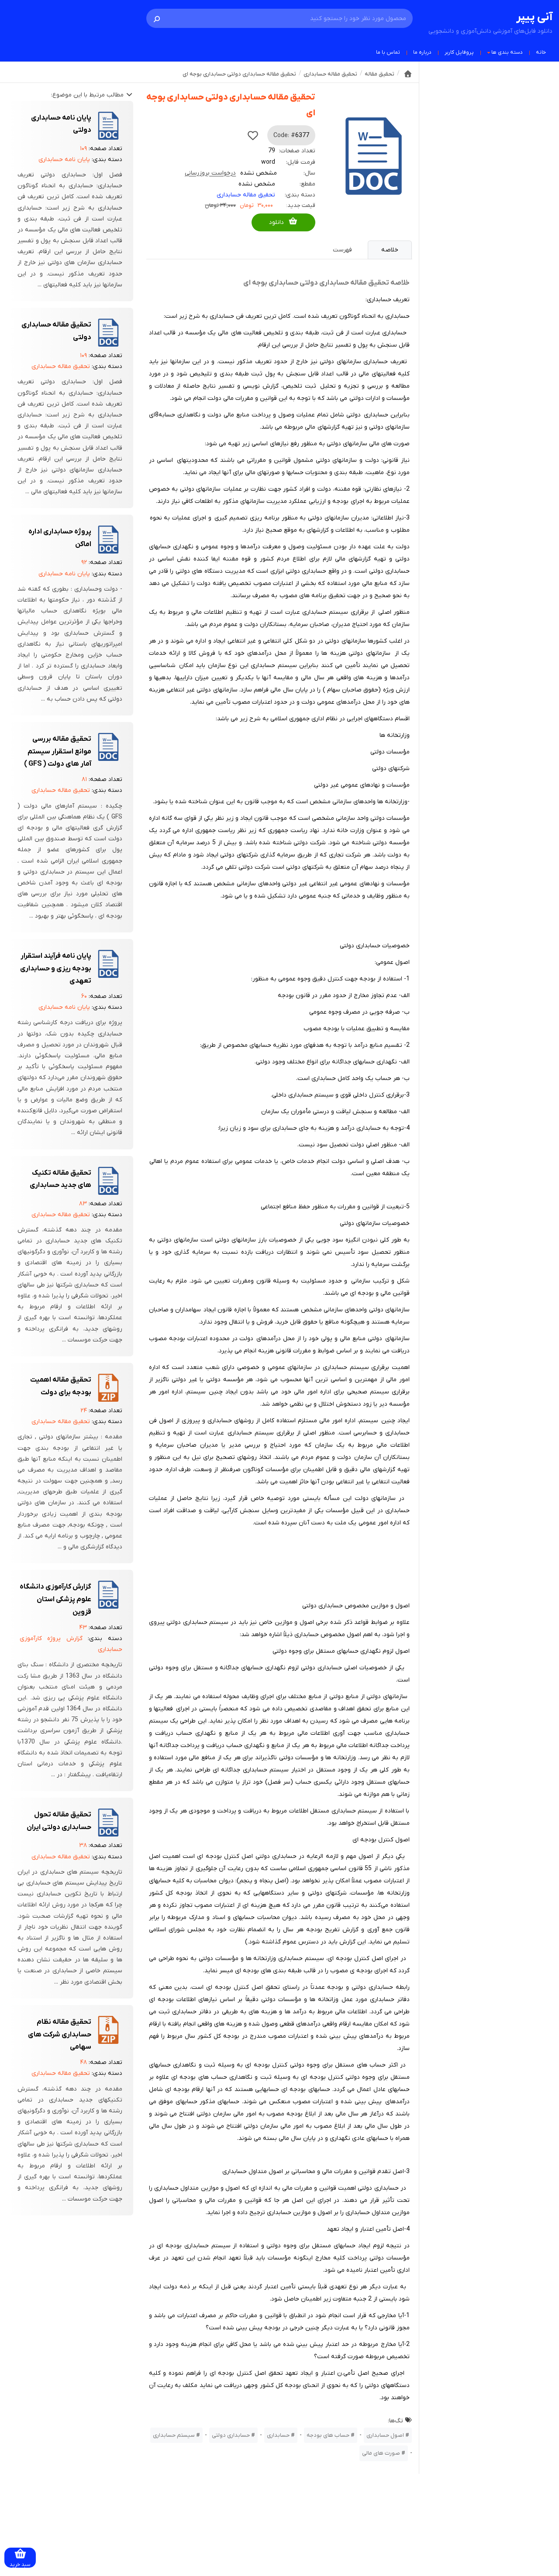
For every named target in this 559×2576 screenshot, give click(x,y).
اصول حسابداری (385, 2435)
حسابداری (278, 2435)
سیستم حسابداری (174, 2435)
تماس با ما (388, 52)
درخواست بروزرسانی (210, 173)
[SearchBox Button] (157, 18)
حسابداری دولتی (231, 2435)
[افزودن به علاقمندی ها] (253, 135)
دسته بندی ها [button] (507, 52)
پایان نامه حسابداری (64, 160)
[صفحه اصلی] (408, 74)
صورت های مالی (381, 2453)
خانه (541, 52)
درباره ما (422, 52)
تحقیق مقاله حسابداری (246, 195)
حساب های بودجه (328, 2435)
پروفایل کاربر (459, 52)
